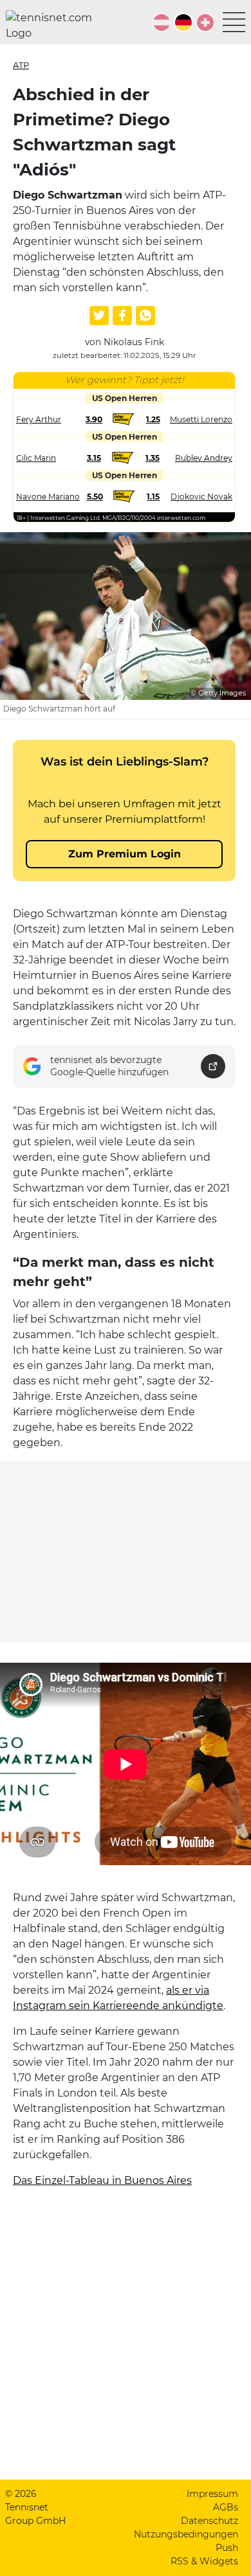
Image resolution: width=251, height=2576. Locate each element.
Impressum (212, 2494)
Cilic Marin (36, 458)
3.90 (94, 419)
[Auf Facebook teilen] (122, 316)
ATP (21, 65)
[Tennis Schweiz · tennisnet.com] (205, 22)
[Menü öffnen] (234, 22)
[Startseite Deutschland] (54, 26)
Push (227, 2548)
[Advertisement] (126, 1552)
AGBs (226, 2507)
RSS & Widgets (204, 2561)
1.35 (153, 458)
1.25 (153, 419)
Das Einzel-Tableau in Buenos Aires (102, 2180)
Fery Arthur (39, 419)
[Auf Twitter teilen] (99, 316)
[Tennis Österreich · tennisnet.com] (162, 22)
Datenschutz (209, 2521)
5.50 (95, 496)
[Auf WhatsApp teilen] (145, 316)
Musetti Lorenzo (201, 419)
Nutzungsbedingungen (186, 2534)
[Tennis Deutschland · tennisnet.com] (183, 22)
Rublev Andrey (204, 458)
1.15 (153, 496)
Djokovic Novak (201, 496)
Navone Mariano (48, 496)
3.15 (94, 458)
